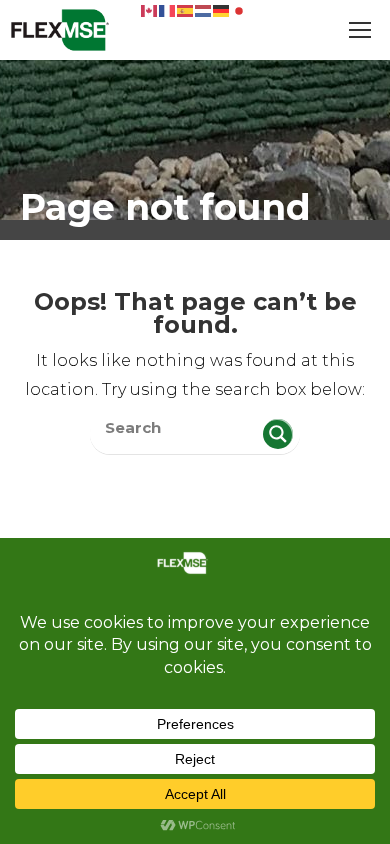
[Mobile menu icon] (360, 30)
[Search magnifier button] (278, 434)
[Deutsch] (222, 9)
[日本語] (240, 9)
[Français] (168, 9)
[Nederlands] (204, 9)
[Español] (186, 9)
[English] (150, 9)
